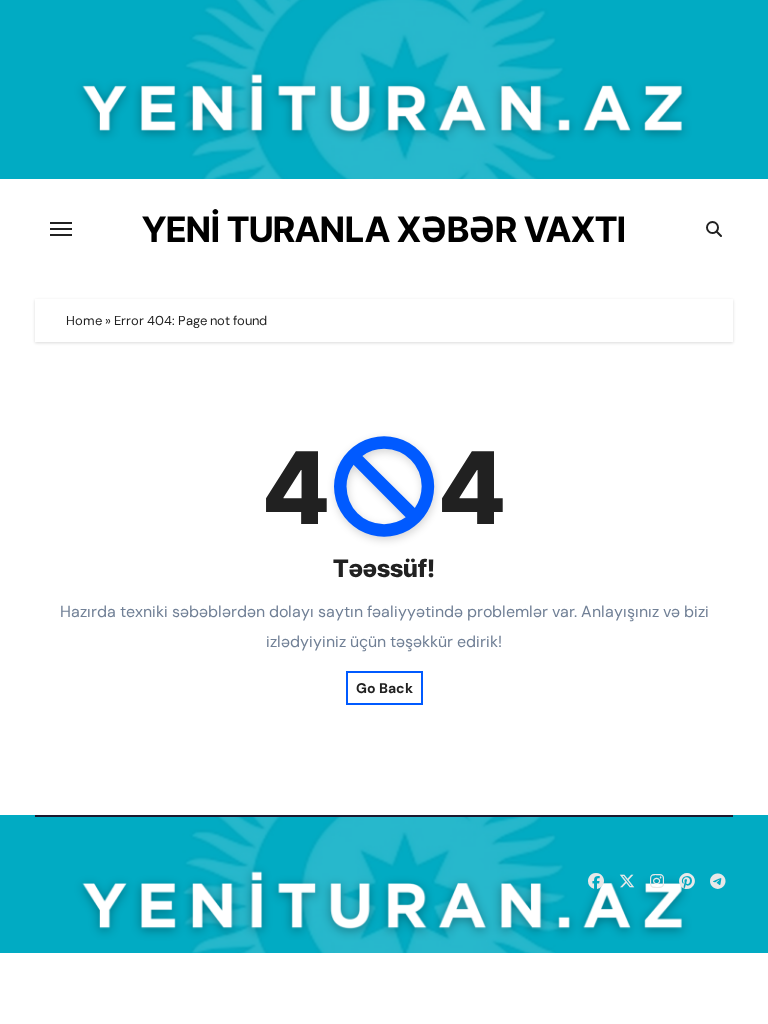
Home (84, 320)
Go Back (384, 688)
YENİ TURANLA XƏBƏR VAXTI (384, 229)
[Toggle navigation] (61, 229)
